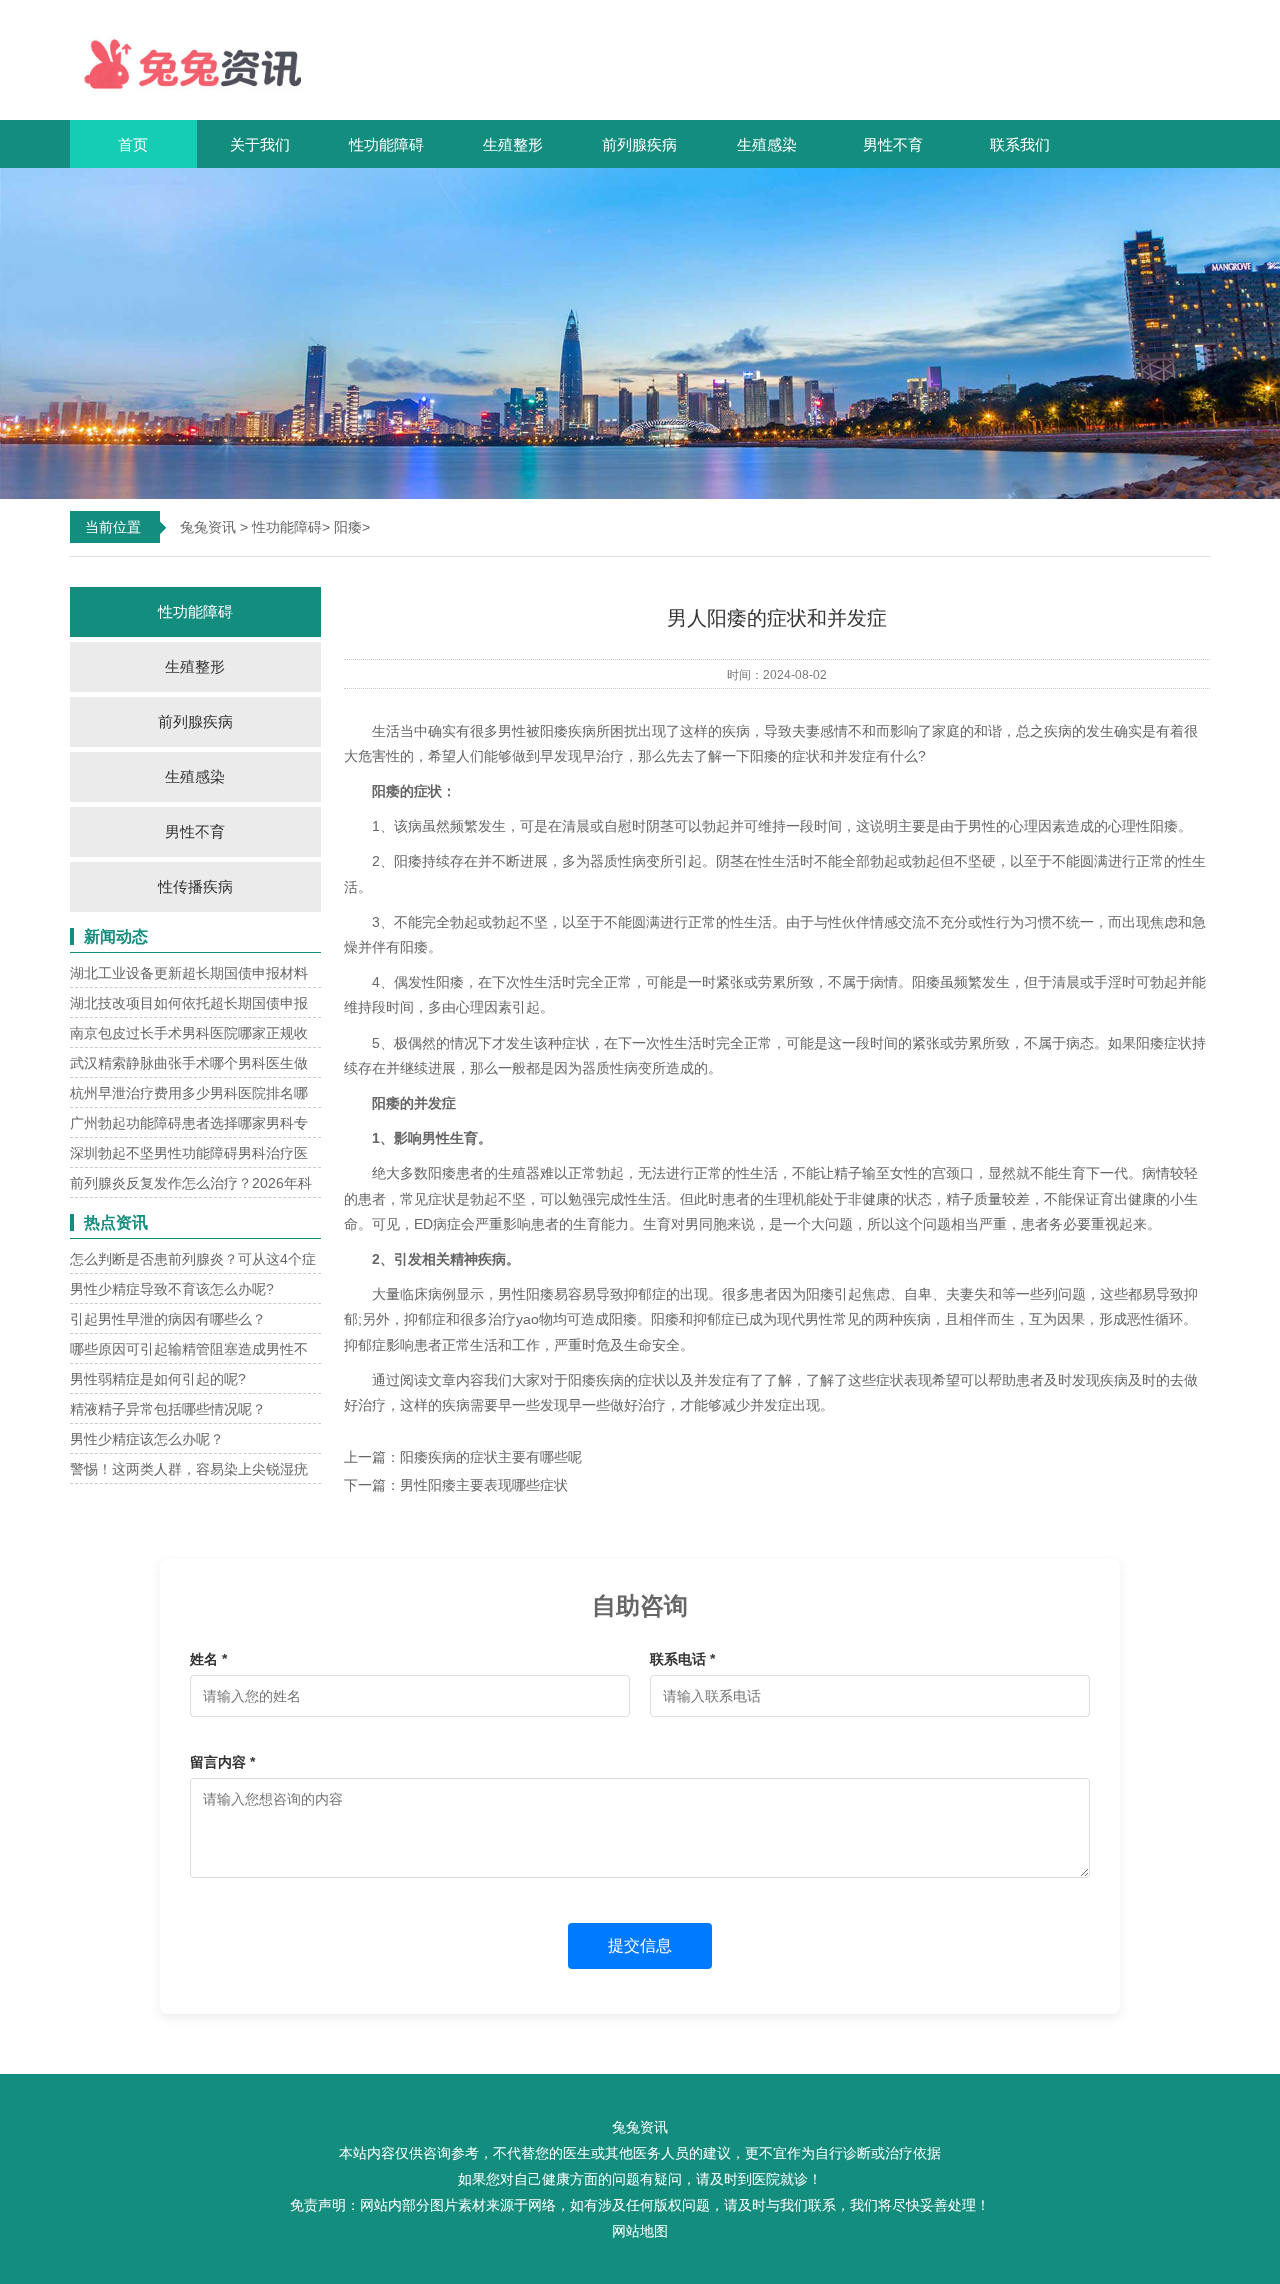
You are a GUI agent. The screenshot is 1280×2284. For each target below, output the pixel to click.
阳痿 (348, 527)
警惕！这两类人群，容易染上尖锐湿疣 (189, 1469)
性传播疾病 (195, 886)
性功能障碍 (386, 144)
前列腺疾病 (639, 144)
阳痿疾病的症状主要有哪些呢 (491, 1457)
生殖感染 (767, 144)
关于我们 (260, 144)
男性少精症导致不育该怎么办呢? (172, 1289)
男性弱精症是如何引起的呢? (158, 1379)
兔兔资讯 (208, 527)
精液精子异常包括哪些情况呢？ (168, 1409)
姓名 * (208, 1659)
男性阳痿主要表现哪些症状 (484, 1485)
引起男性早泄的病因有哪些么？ (168, 1319)
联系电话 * (682, 1659)
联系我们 (1020, 144)
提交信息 (640, 1945)
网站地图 (640, 2231)
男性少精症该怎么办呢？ (147, 1439)
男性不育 (893, 144)
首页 (133, 144)
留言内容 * (222, 1762)
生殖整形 (513, 144)
